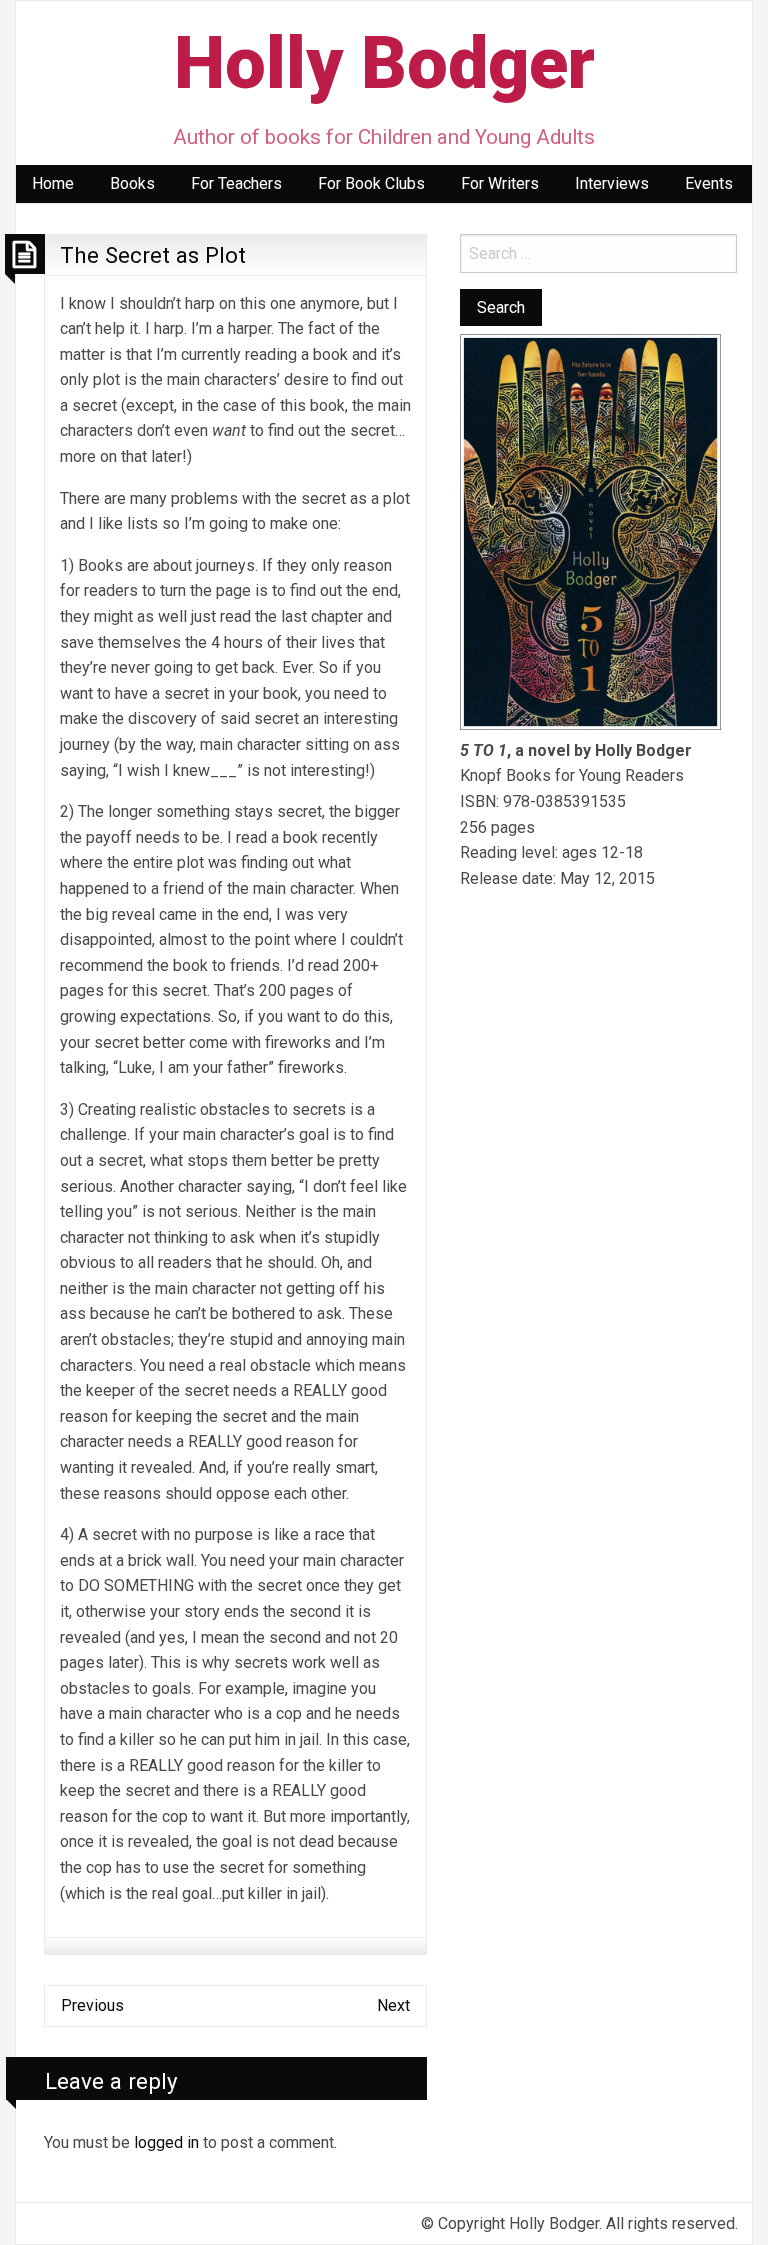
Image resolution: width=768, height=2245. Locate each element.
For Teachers (236, 183)
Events (709, 183)
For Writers (500, 183)
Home (53, 183)
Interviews (612, 183)
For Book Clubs (371, 183)
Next (393, 2005)
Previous (92, 2005)
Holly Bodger (384, 63)
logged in (166, 2142)
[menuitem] (53, 184)
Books (132, 183)
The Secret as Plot (153, 255)
